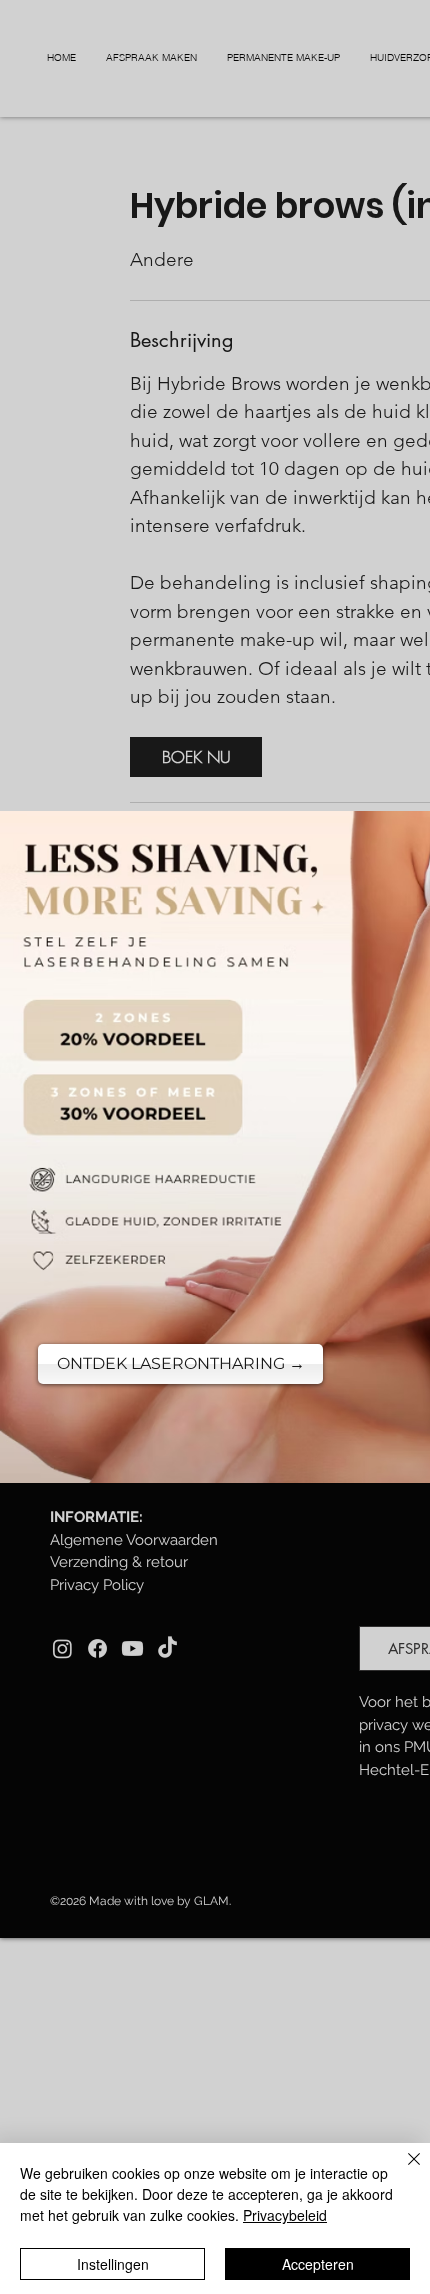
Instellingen (113, 2264)
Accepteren (318, 2264)
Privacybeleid (285, 2215)
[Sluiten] (402, 2171)
